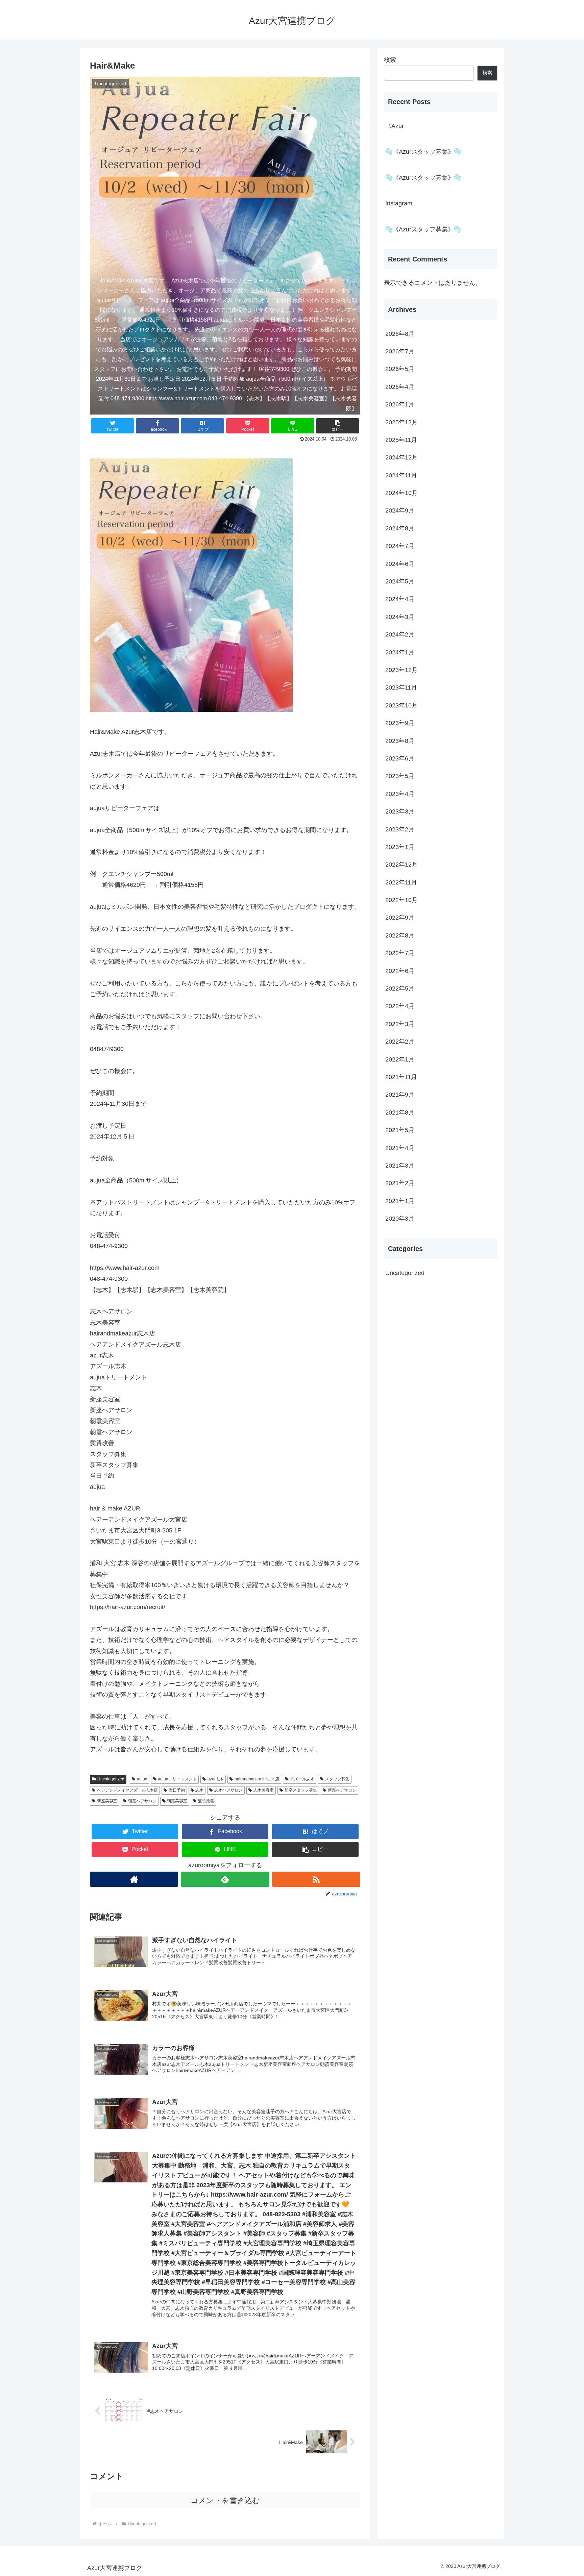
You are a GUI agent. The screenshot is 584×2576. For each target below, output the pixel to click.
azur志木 (216, 1779)
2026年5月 (400, 369)
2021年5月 (400, 1130)
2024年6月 (400, 564)
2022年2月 (400, 1042)
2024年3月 (400, 617)
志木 (199, 1790)
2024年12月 (401, 458)
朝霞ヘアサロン (142, 1801)
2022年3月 (400, 1024)
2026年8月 (400, 334)
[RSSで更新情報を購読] (316, 1879)
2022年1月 (400, 1059)
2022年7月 (400, 953)
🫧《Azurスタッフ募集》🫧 (423, 152)
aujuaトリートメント (177, 1779)
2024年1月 (400, 652)
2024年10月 (401, 493)
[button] (338, 426)
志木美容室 (264, 1790)
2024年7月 (400, 546)
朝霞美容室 (177, 1801)
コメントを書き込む (225, 2500)
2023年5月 (400, 776)
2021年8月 (400, 1112)
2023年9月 (400, 723)
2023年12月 (401, 670)
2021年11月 (401, 1077)
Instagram (399, 203)
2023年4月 (400, 794)
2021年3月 (400, 1166)
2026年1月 (400, 405)
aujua (142, 1779)
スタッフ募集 (337, 1779)
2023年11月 (401, 688)
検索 (390, 60)
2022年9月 (400, 918)
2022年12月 (401, 865)
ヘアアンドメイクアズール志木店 (127, 1790)
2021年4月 (400, 1148)
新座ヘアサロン (342, 1790)
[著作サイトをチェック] (134, 1879)
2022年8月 (400, 935)
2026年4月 (400, 387)
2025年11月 (401, 440)
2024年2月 (400, 635)
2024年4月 (400, 599)
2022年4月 (400, 1006)
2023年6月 (400, 758)
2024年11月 (401, 475)
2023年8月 (400, 741)
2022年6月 (400, 971)
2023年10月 (401, 705)
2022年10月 (401, 900)
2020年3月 (400, 1219)
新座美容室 (107, 1801)
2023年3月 (400, 812)
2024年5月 (400, 582)
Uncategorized (111, 1779)
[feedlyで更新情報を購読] (225, 1879)
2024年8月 (400, 528)
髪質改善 (206, 1801)
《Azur (395, 126)
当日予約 (177, 1790)
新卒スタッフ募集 (301, 1790)
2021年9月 (400, 1095)
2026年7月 (400, 351)
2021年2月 (400, 1183)
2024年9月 (400, 511)
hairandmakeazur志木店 (257, 1779)
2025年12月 (401, 422)
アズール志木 (302, 1779)
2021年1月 (400, 1201)
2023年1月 (400, 847)
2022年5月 (400, 989)
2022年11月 (401, 882)
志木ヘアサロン (228, 1790)
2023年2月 (400, 829)
